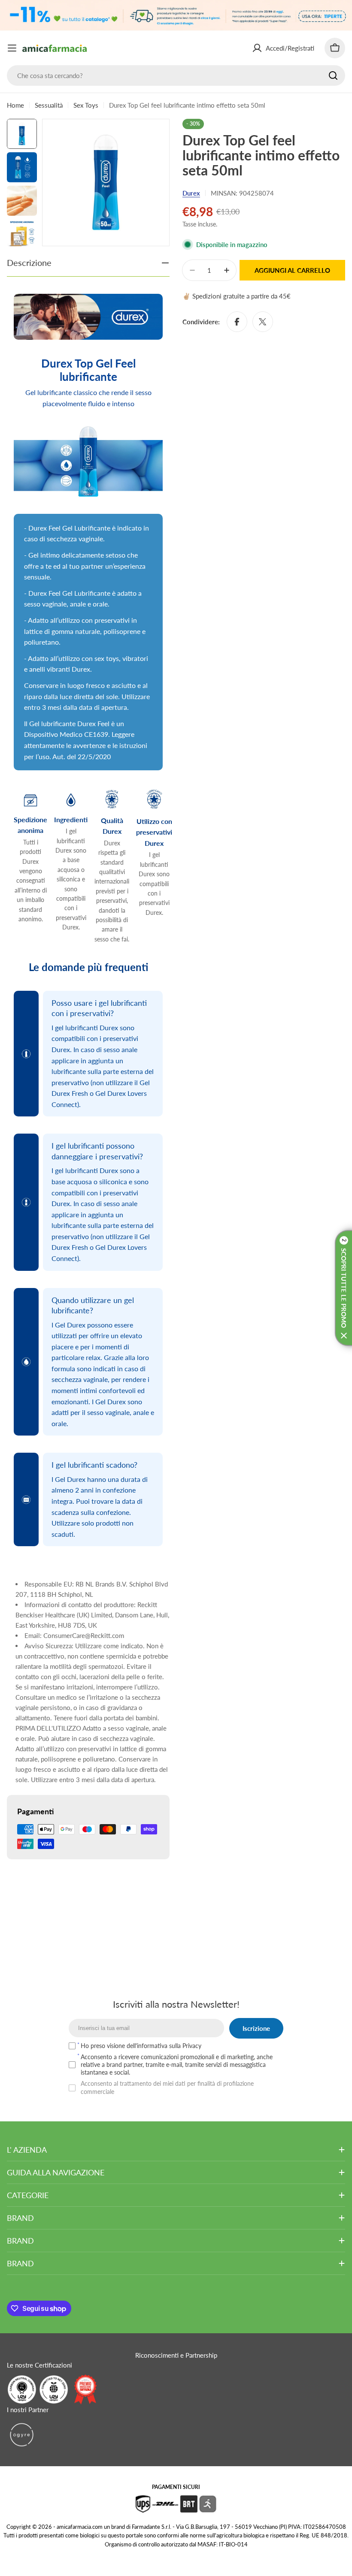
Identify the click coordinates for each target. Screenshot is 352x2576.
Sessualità (49, 105)
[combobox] (176, 75)
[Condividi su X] (263, 322)
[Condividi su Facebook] (237, 322)
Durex (191, 193)
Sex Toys (86, 105)
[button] (343, 1288)
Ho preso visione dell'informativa (141, 2046)
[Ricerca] (333, 75)
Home (15, 105)
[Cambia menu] (12, 48)
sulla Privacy (185, 2046)
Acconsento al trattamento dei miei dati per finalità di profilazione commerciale (167, 2087)
